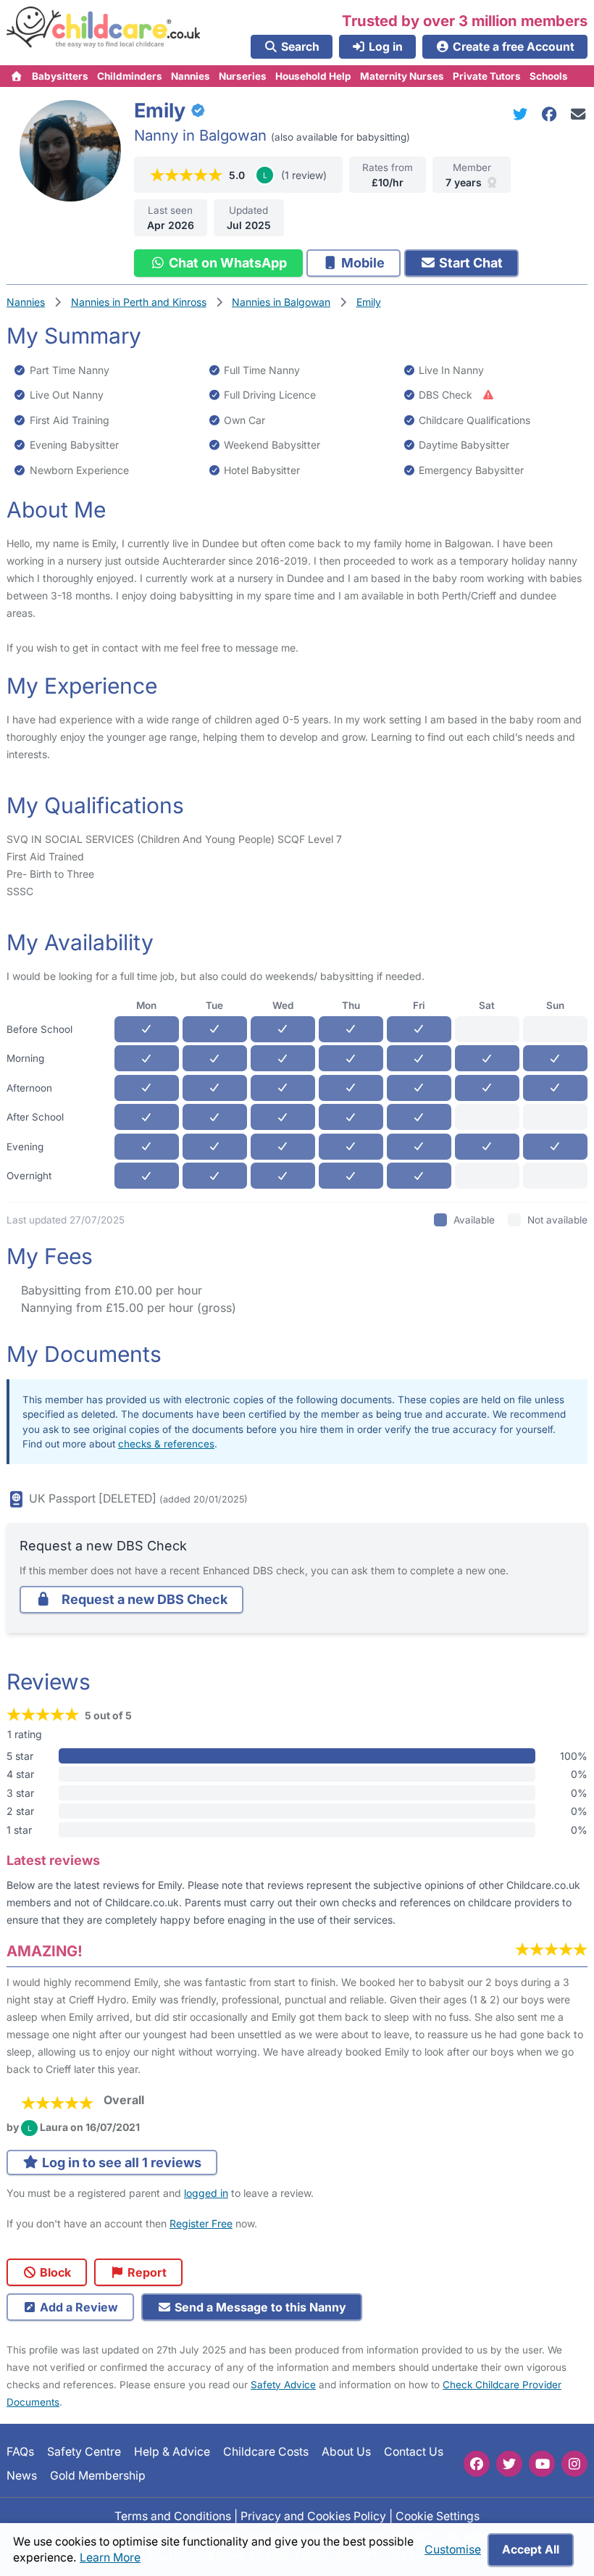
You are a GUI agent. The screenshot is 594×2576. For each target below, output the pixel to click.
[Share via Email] (578, 114)
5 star (20, 1756)
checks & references (166, 1444)
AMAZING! (45, 1951)
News (22, 2475)
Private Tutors (487, 76)
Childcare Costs (266, 2452)
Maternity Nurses (402, 76)
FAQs (20, 2452)
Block (54, 2272)
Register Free (201, 2223)
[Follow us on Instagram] (574, 2464)
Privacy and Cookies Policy (313, 2515)
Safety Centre (84, 2452)
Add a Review (78, 2307)
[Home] (17, 76)
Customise (453, 2550)
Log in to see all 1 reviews (120, 2162)
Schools (549, 76)
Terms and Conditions (173, 2515)
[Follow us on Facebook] (477, 2464)
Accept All (531, 2550)
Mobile (361, 263)
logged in (206, 2193)
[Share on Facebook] (552, 114)
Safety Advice (283, 2385)
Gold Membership (98, 2475)
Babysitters (60, 76)
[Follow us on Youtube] (542, 2464)
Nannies (191, 76)
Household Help (313, 76)
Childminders (130, 76)
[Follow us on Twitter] (509, 2464)
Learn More (110, 2558)
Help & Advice (172, 2452)
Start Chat (469, 263)
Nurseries (243, 76)
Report (146, 2272)
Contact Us (414, 2452)
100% (574, 1756)
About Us (346, 2452)
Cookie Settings (438, 2515)
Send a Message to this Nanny (259, 2307)
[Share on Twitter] (523, 114)
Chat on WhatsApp (226, 263)
